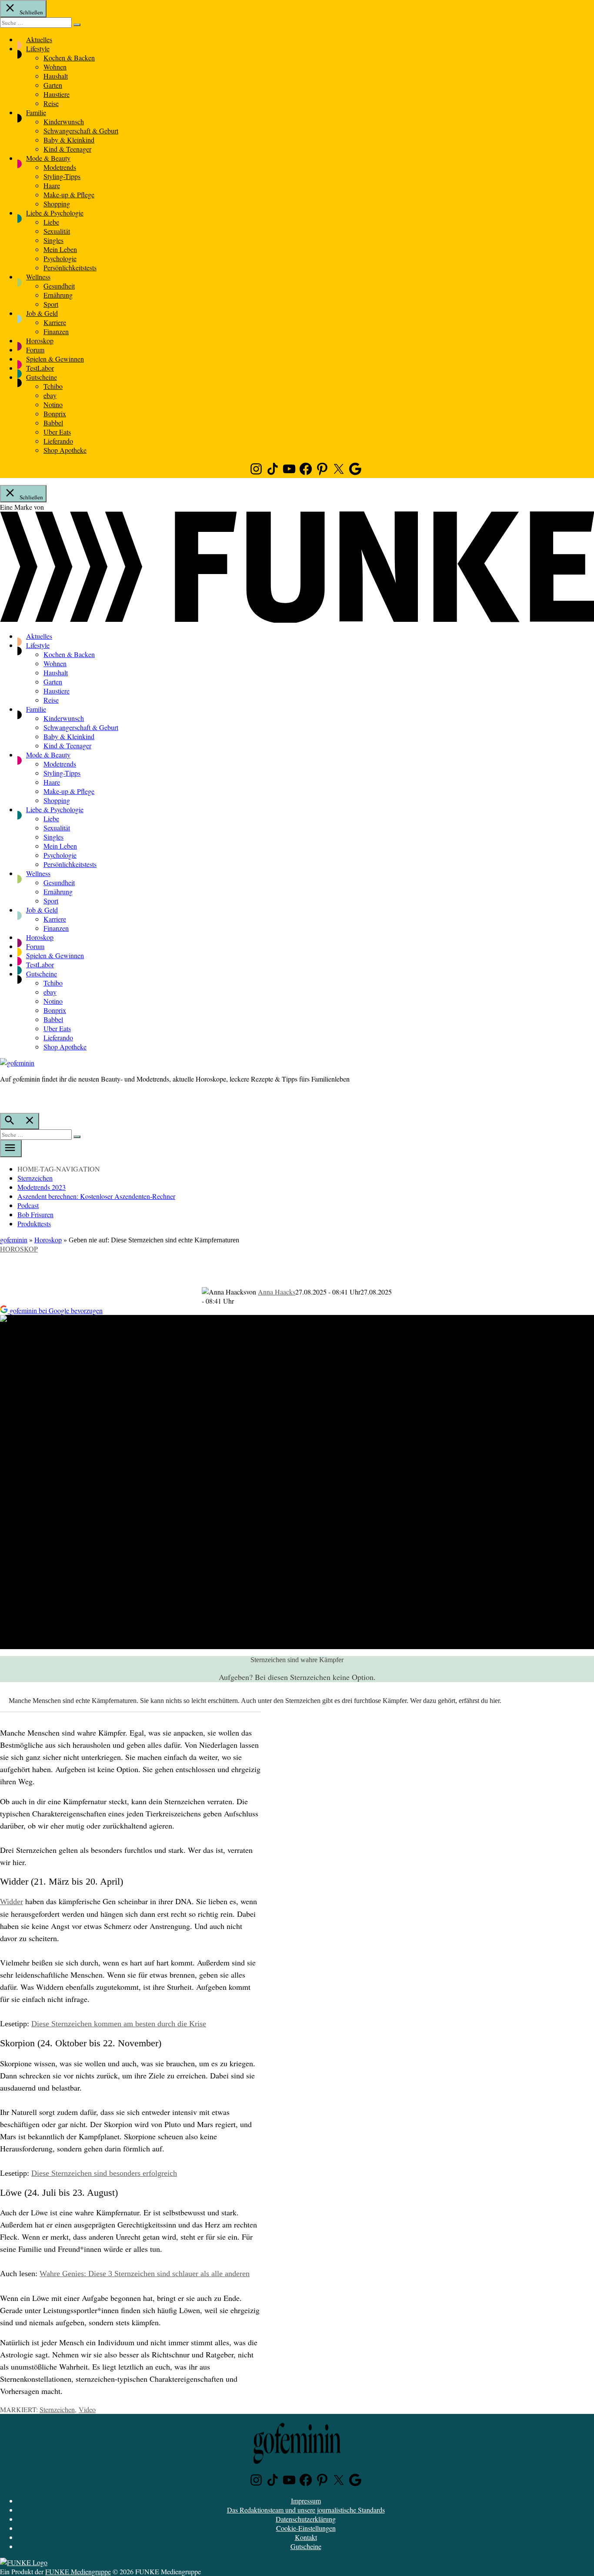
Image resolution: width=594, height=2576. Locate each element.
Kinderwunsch (64, 121)
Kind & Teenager (67, 149)
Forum (35, 350)
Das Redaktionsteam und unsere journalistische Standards (306, 2510)
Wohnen (55, 67)
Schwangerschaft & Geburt (81, 131)
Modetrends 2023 (42, 1187)
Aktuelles (39, 39)
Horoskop (40, 340)
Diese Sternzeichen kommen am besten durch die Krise (119, 2024)
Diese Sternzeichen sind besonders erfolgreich (104, 2173)
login (4, 1097)
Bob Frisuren (35, 1214)
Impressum (306, 2501)
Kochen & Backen (69, 58)
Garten (53, 85)
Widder (12, 1902)
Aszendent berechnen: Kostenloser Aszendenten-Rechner (96, 1196)
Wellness (38, 277)
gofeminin (14, 1240)
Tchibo (53, 386)
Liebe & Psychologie (55, 213)
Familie (36, 112)
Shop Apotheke (65, 450)
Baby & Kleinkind (69, 140)
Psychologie (60, 258)
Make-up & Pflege (69, 194)
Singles (53, 240)
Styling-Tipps (62, 176)
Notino (53, 404)
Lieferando (58, 441)
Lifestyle (38, 48)
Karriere (55, 322)
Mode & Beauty (48, 158)
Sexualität (57, 231)
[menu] (11, 1149)
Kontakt (306, 2537)
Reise (51, 103)
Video (87, 2409)
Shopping (57, 204)
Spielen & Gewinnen (55, 359)
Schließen (31, 12)
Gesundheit (59, 286)
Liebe (51, 222)
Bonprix (55, 413)
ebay (50, 395)
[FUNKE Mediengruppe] (24, 2562)
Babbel (53, 423)
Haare (52, 185)
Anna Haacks (277, 1292)
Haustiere (57, 94)
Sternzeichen (35, 1178)
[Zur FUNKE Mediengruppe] (297, 620)
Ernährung (58, 295)
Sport (51, 304)
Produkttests (34, 1223)
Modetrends (60, 167)
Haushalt (56, 76)
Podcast (28, 1205)
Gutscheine (42, 377)
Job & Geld (42, 313)
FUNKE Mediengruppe (78, 2571)
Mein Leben (60, 249)
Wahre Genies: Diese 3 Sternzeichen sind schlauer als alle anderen (145, 2274)
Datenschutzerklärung (306, 2519)
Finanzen (56, 331)
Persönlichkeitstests (70, 267)
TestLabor (40, 368)
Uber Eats (57, 432)
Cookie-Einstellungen (306, 2528)
